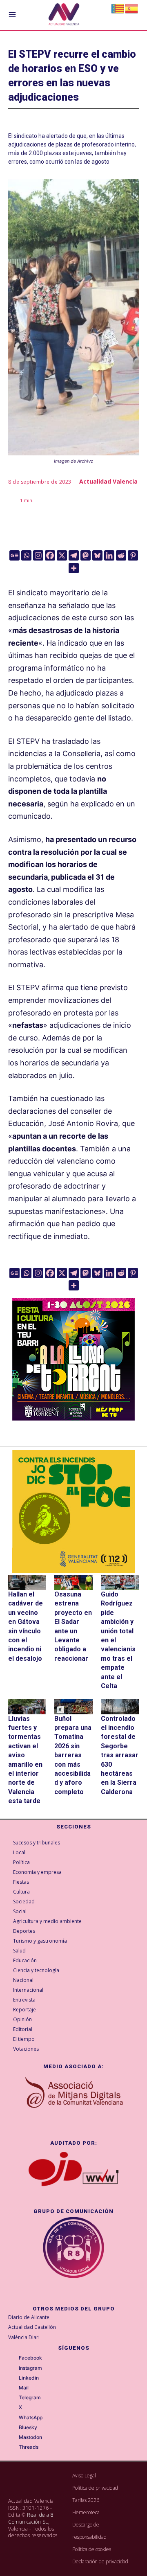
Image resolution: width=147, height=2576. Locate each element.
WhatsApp (31, 2418)
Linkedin (29, 2378)
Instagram (30, 2368)
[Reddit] (121, 555)
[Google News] (14, 555)
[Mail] (13, 2388)
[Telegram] (74, 555)
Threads (29, 2447)
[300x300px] (73, 1418)
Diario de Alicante (29, 2317)
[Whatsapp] (26, 555)
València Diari (24, 2337)
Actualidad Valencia (108, 481)
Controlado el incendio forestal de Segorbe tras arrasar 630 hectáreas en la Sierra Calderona (120, 1755)
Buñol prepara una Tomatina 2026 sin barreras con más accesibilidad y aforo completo (73, 1755)
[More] (74, 568)
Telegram (30, 2398)
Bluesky (28, 2427)
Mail (24, 2388)
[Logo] (64, 15)
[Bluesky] (97, 555)
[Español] (132, 8)
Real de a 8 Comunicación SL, (31, 2518)
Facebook (30, 2358)
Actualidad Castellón (32, 2327)
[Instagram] (38, 555)
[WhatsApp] (13, 2418)
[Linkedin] (109, 555)
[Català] (118, 8)
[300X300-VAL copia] (73, 1511)
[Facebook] (50, 555)
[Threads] (13, 2448)
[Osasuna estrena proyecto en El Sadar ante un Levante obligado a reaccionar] (73, 1582)
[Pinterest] (133, 555)
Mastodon (30, 2437)
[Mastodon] (86, 555)
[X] (62, 555)
